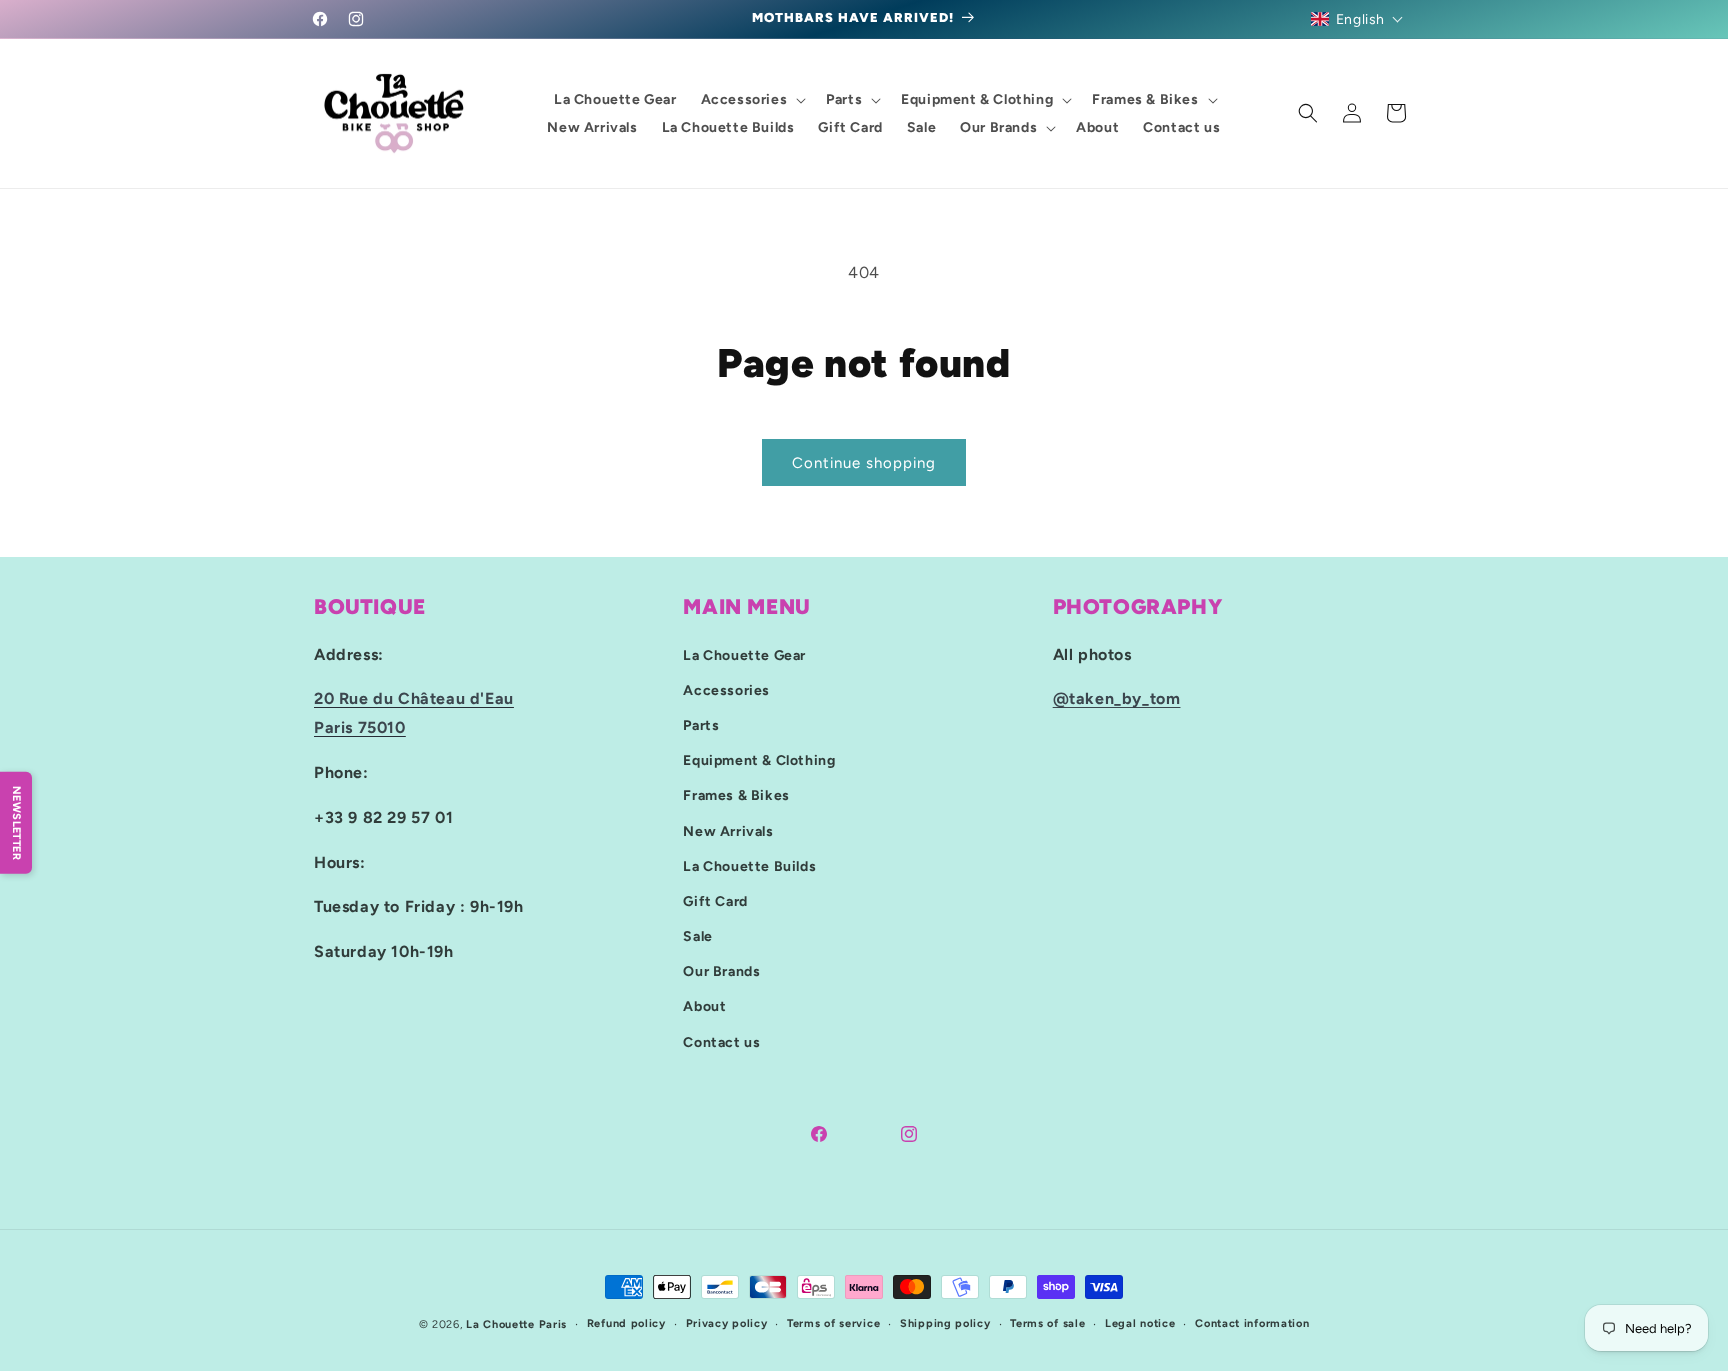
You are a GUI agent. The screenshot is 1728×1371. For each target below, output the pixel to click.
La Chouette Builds (749, 865)
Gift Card (715, 900)
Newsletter (16, 822)
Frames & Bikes (736, 795)
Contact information (1252, 1323)
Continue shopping (864, 463)
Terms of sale (1047, 1323)
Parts (701, 724)
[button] (1357, 19)
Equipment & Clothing (759, 760)
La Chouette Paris (516, 1324)
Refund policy (626, 1323)
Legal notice (1140, 1323)
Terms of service (833, 1323)
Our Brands (721, 971)
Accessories (726, 689)
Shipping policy (945, 1323)
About (704, 1006)
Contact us (721, 1041)
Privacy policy (727, 1323)
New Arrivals (728, 830)
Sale (697, 936)
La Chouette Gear (744, 654)
